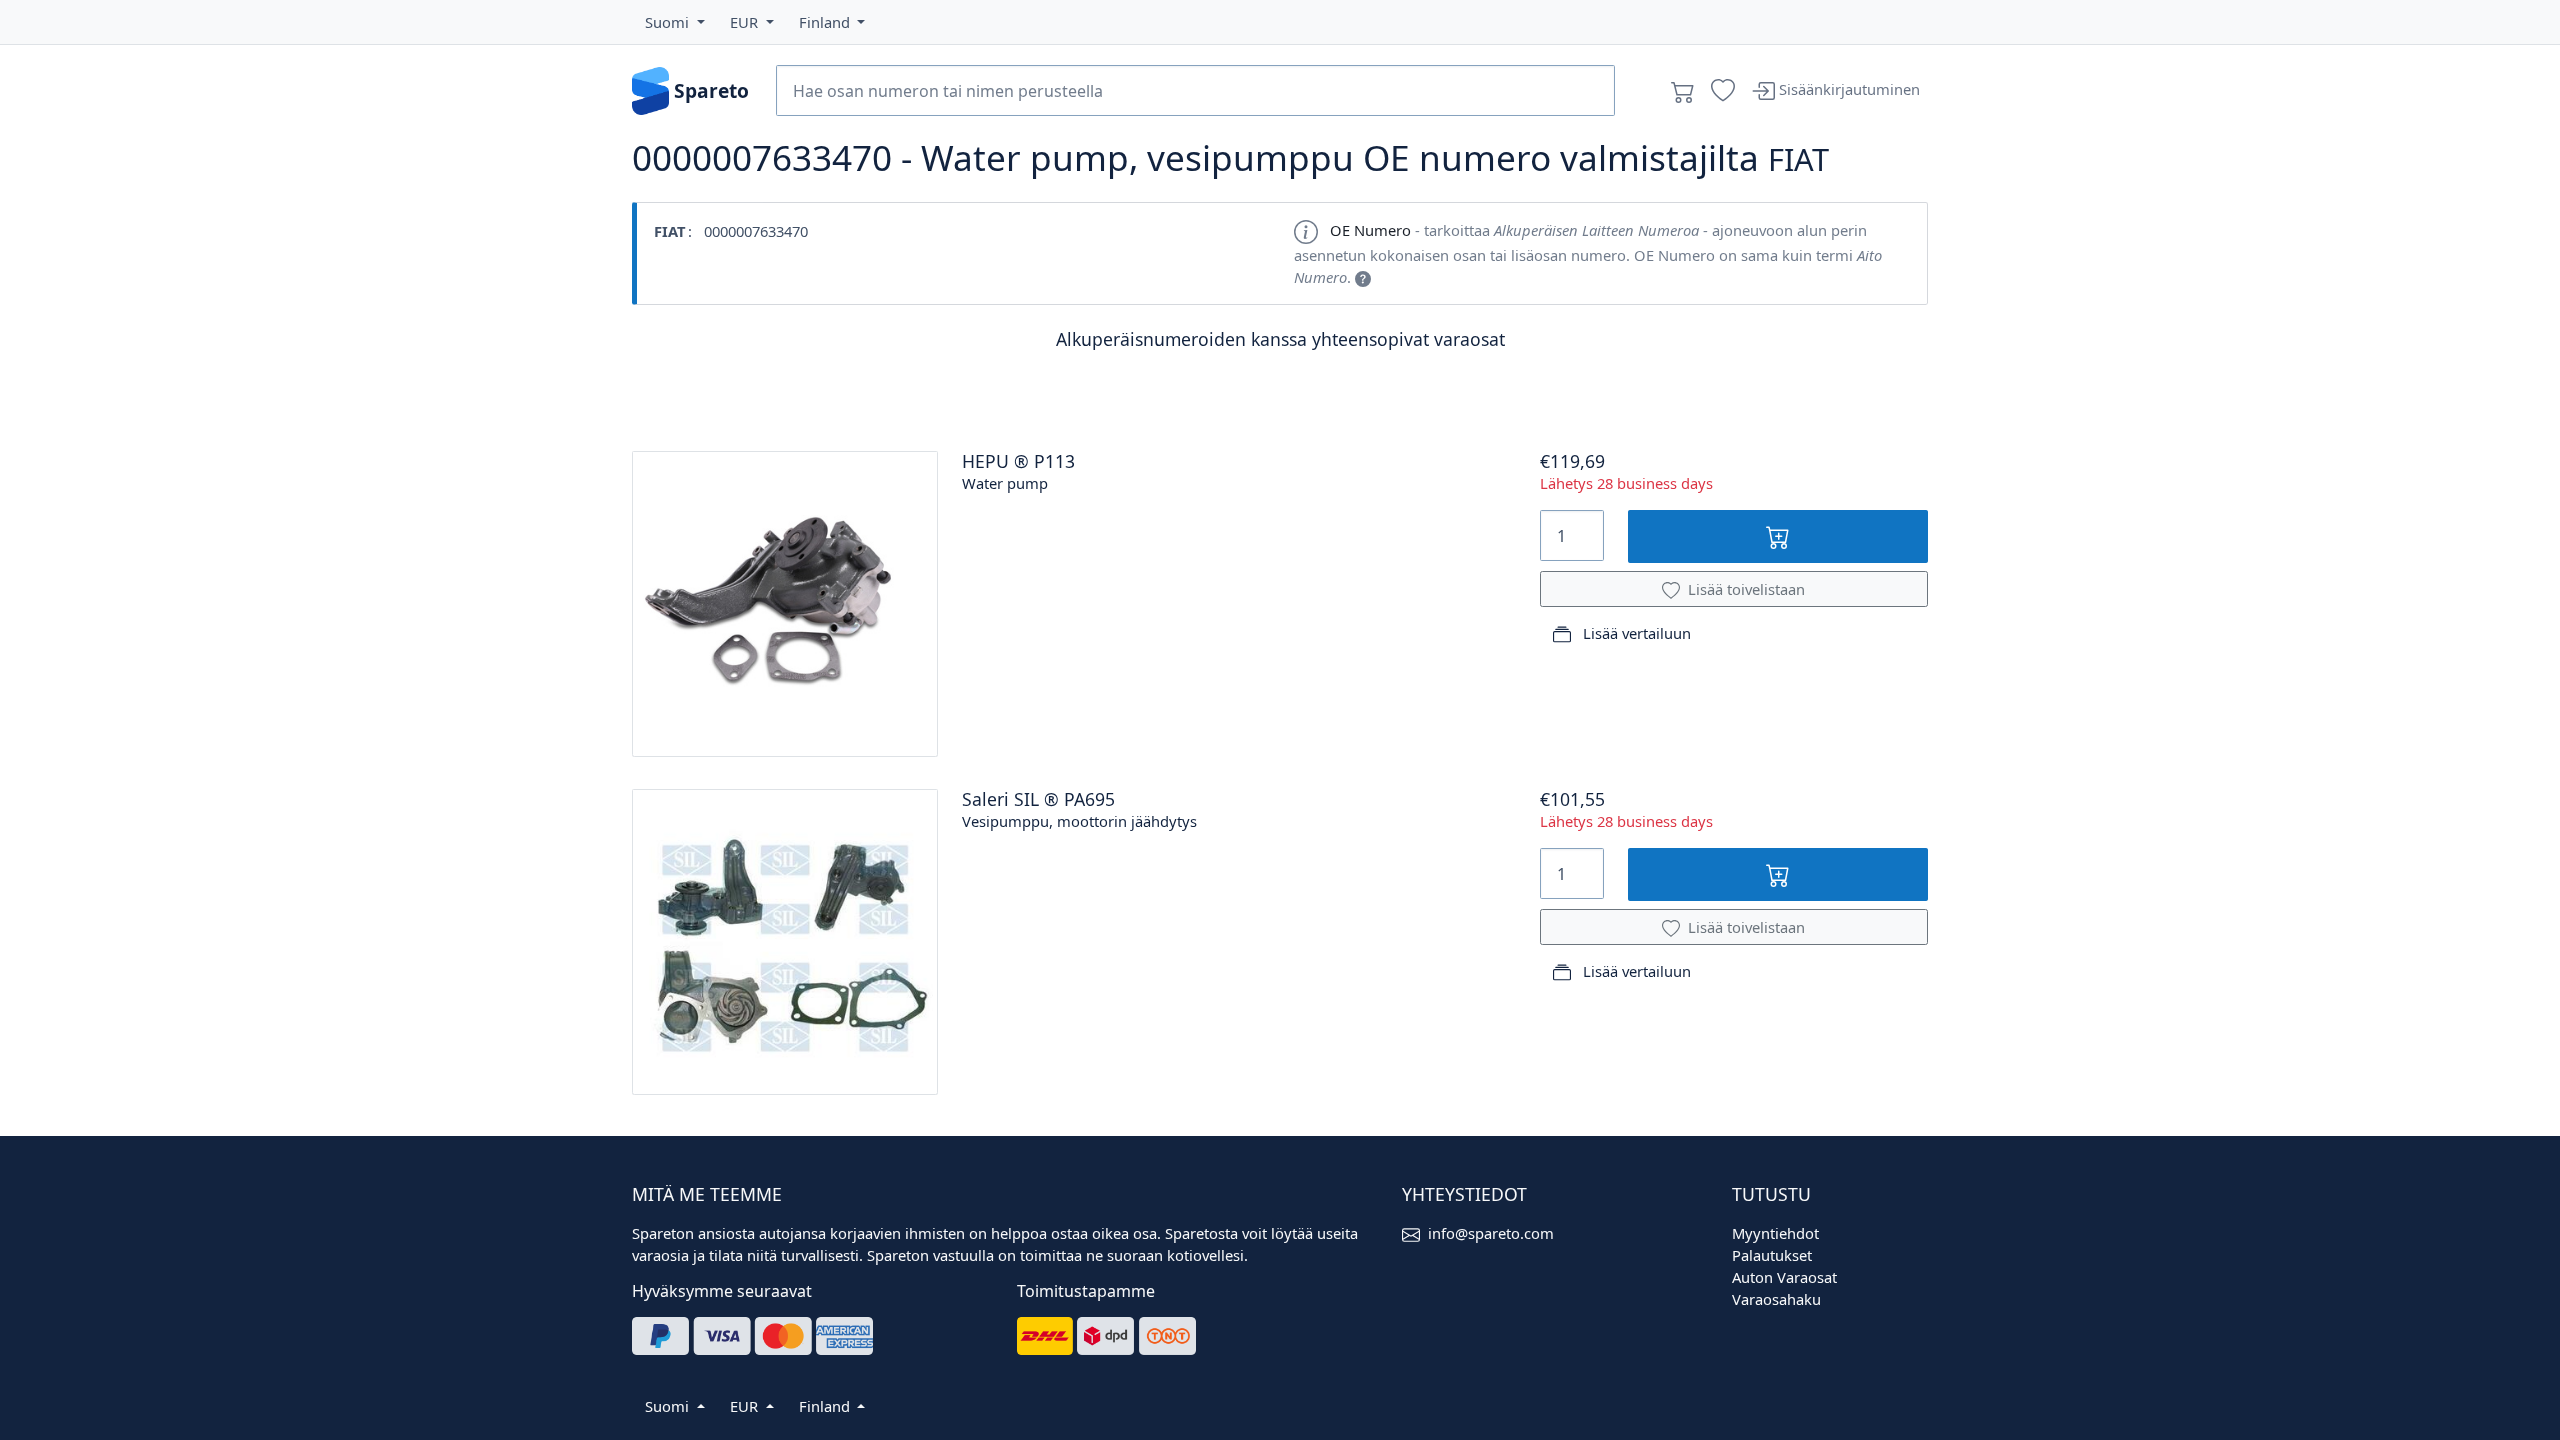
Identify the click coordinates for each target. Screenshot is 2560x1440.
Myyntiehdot (1775, 1233)
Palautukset (1772, 1255)
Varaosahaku (1776, 1299)
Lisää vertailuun (1635, 633)
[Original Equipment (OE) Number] (1363, 277)
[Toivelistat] (1723, 91)
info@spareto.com (1491, 1233)
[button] (675, 22)
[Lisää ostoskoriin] (1778, 536)
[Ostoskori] (1683, 91)
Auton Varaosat (1784, 1277)
